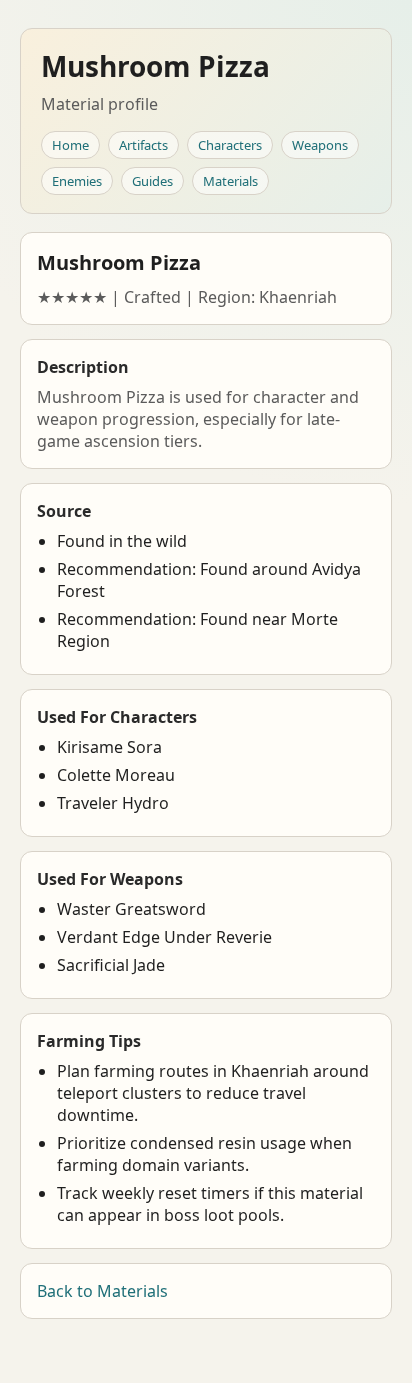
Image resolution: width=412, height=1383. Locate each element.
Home (70, 145)
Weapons (320, 145)
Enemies (77, 181)
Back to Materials (102, 1291)
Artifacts (143, 145)
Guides (152, 181)
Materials (230, 181)
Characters (230, 145)
